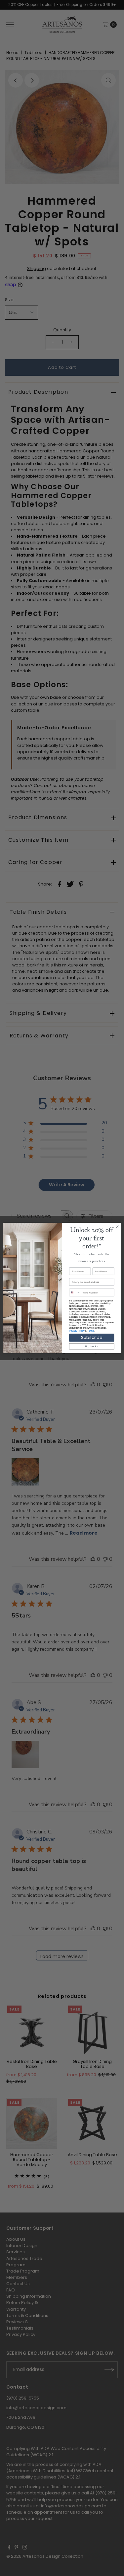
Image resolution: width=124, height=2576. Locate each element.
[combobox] (75, 1292)
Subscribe (92, 1338)
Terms (90, 1331)
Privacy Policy (77, 1331)
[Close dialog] (117, 1227)
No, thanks (92, 1346)
